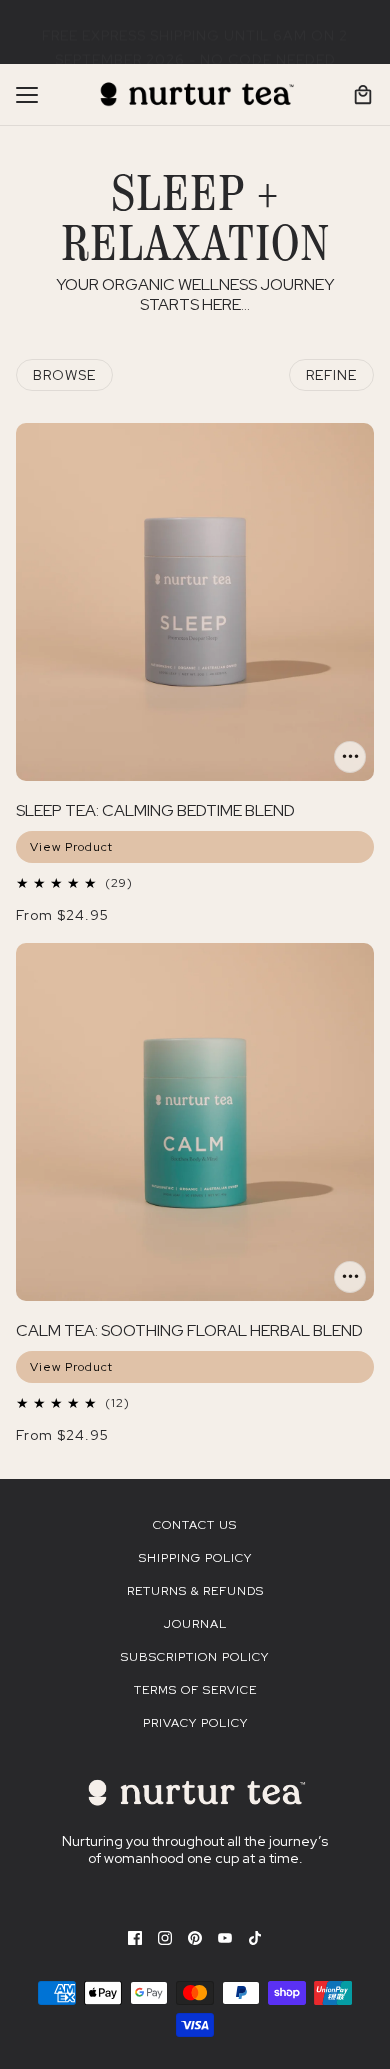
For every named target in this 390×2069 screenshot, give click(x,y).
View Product (71, 847)
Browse (64, 375)
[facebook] (135, 1937)
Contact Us (195, 1525)
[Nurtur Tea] (195, 95)
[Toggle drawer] (27, 95)
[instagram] (165, 1937)
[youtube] (225, 1937)
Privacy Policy (195, 1723)
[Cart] (363, 95)
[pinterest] (195, 1937)
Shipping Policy (195, 1558)
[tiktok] (255, 1937)
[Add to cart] (350, 757)
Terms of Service (195, 1690)
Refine (331, 375)
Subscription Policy (195, 1657)
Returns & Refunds (195, 1591)
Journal (195, 1624)
